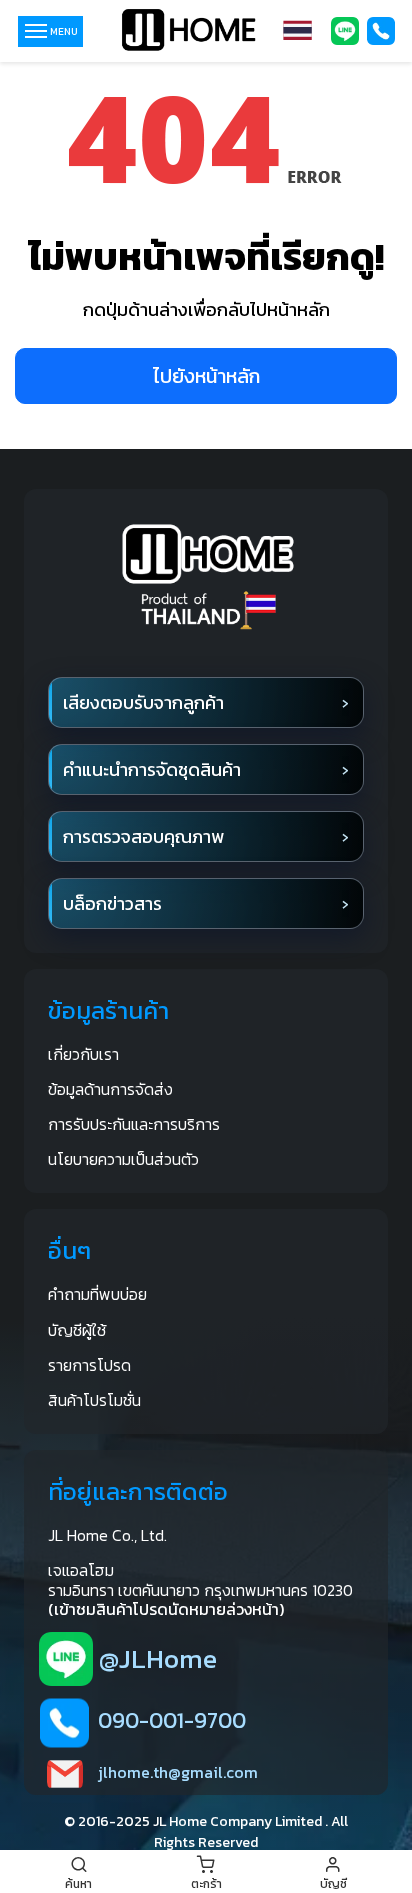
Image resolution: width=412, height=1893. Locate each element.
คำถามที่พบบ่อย (97, 1294)
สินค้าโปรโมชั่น (94, 1400)
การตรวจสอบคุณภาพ (143, 836)
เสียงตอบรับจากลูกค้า (143, 702)
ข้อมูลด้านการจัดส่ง (110, 1089)
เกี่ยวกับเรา (83, 1054)
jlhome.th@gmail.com (178, 1772)
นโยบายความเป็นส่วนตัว (123, 1159)
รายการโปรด (89, 1365)
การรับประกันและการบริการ (134, 1124)
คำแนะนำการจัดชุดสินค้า (152, 769)
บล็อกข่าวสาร (112, 903)
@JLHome (158, 1659)
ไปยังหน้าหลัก (206, 376)
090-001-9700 (172, 1721)
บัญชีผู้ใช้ (77, 1330)
